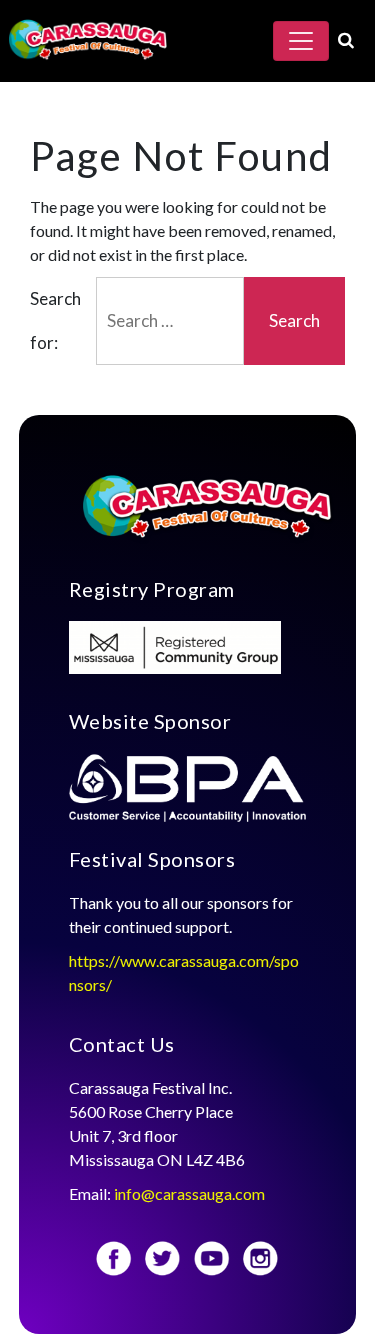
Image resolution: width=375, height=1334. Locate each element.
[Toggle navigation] (301, 41)
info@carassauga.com (191, 1193)
